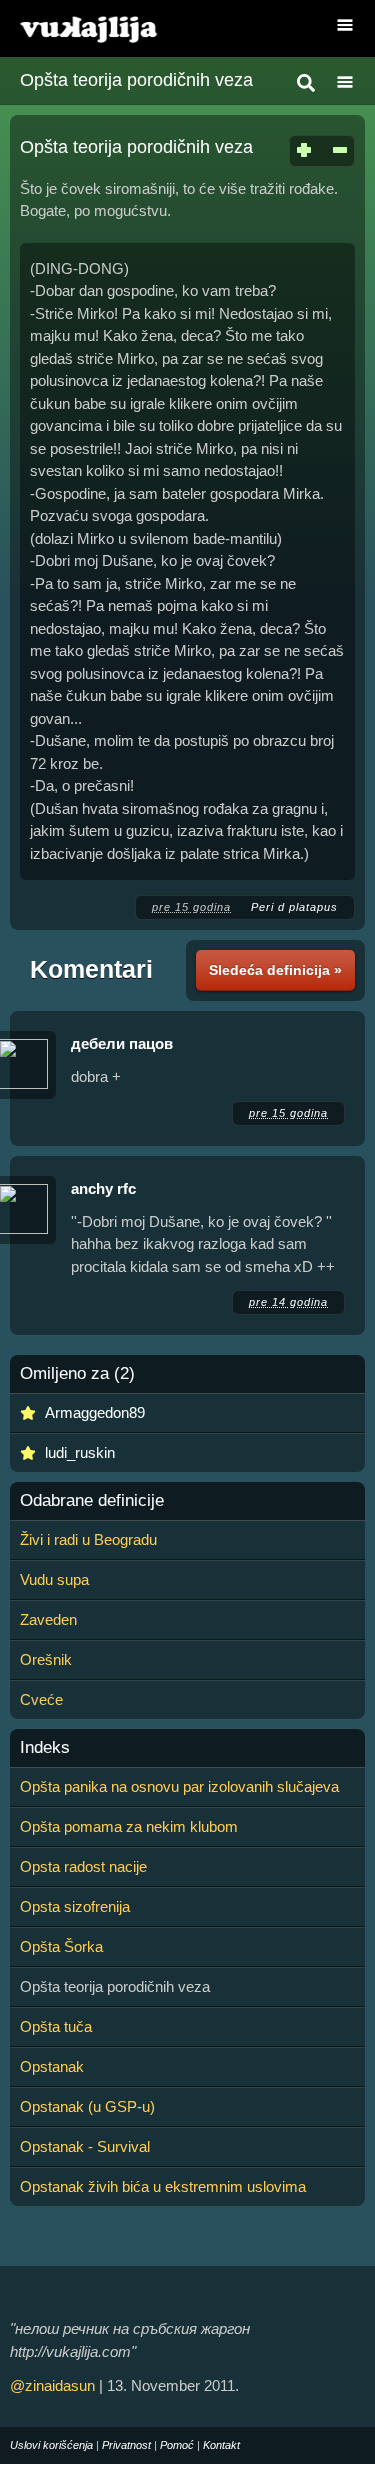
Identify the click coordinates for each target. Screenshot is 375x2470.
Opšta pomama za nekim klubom (129, 1826)
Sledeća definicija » (275, 970)
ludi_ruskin (80, 1452)
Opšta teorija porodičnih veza (136, 80)
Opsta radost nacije (83, 1866)
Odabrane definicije (92, 1501)
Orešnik (46, 1659)
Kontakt (221, 2445)
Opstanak (52, 2066)
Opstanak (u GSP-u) (87, 2106)
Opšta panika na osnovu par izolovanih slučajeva (179, 1786)
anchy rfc (103, 1188)
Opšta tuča (56, 2026)
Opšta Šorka (61, 1946)
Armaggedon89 (95, 1412)
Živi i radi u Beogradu (88, 1539)
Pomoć (177, 2445)
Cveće (41, 1699)
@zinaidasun (52, 2385)
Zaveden (48, 1619)
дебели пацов (122, 1043)
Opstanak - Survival (85, 2146)
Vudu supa (54, 1579)
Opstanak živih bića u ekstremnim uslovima (163, 2186)
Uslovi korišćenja (51, 2445)
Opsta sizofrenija (75, 1906)
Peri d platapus (294, 907)
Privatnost (126, 2445)
